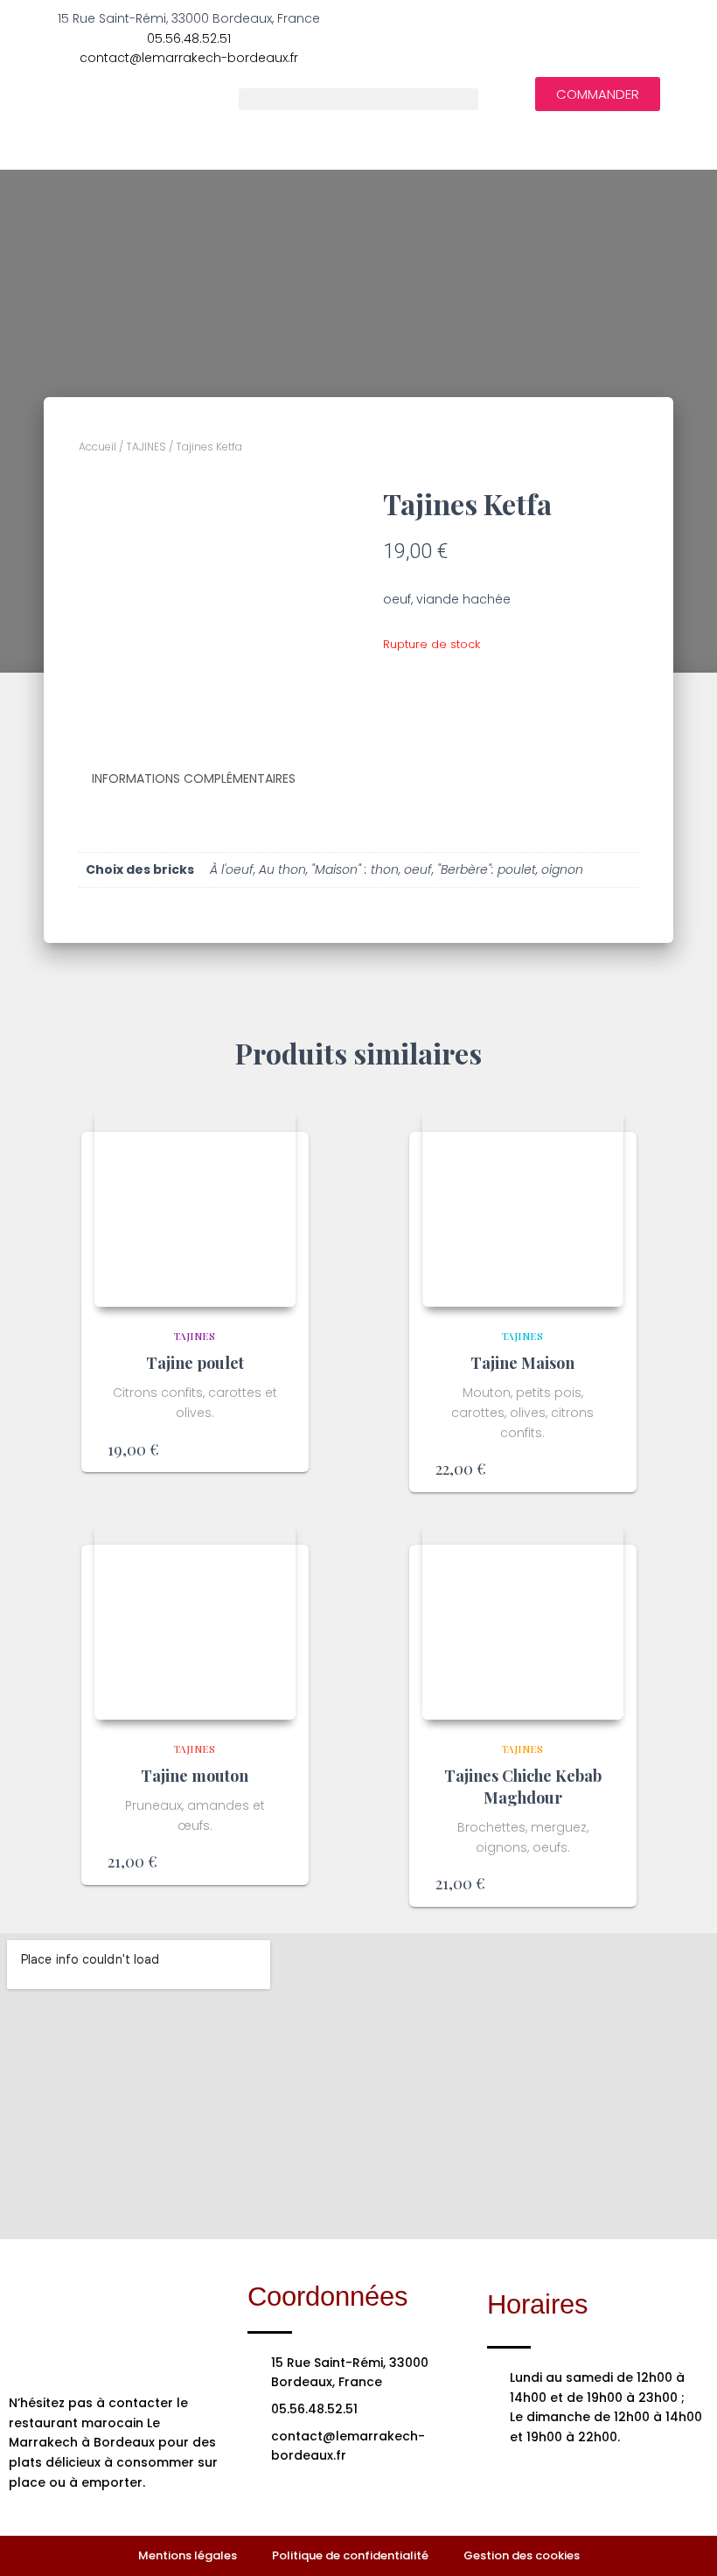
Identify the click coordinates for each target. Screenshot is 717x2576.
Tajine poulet (195, 1363)
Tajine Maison (522, 1363)
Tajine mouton (195, 1776)
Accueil (97, 447)
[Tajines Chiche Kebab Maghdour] (523, 1619)
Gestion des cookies (522, 2555)
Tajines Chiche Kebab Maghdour (523, 1787)
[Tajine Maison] (523, 1206)
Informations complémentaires (194, 778)
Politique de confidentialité (350, 2555)
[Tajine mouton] (195, 1619)
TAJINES (146, 447)
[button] (358, 99)
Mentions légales (188, 2555)
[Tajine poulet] (195, 1206)
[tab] (207, 779)
